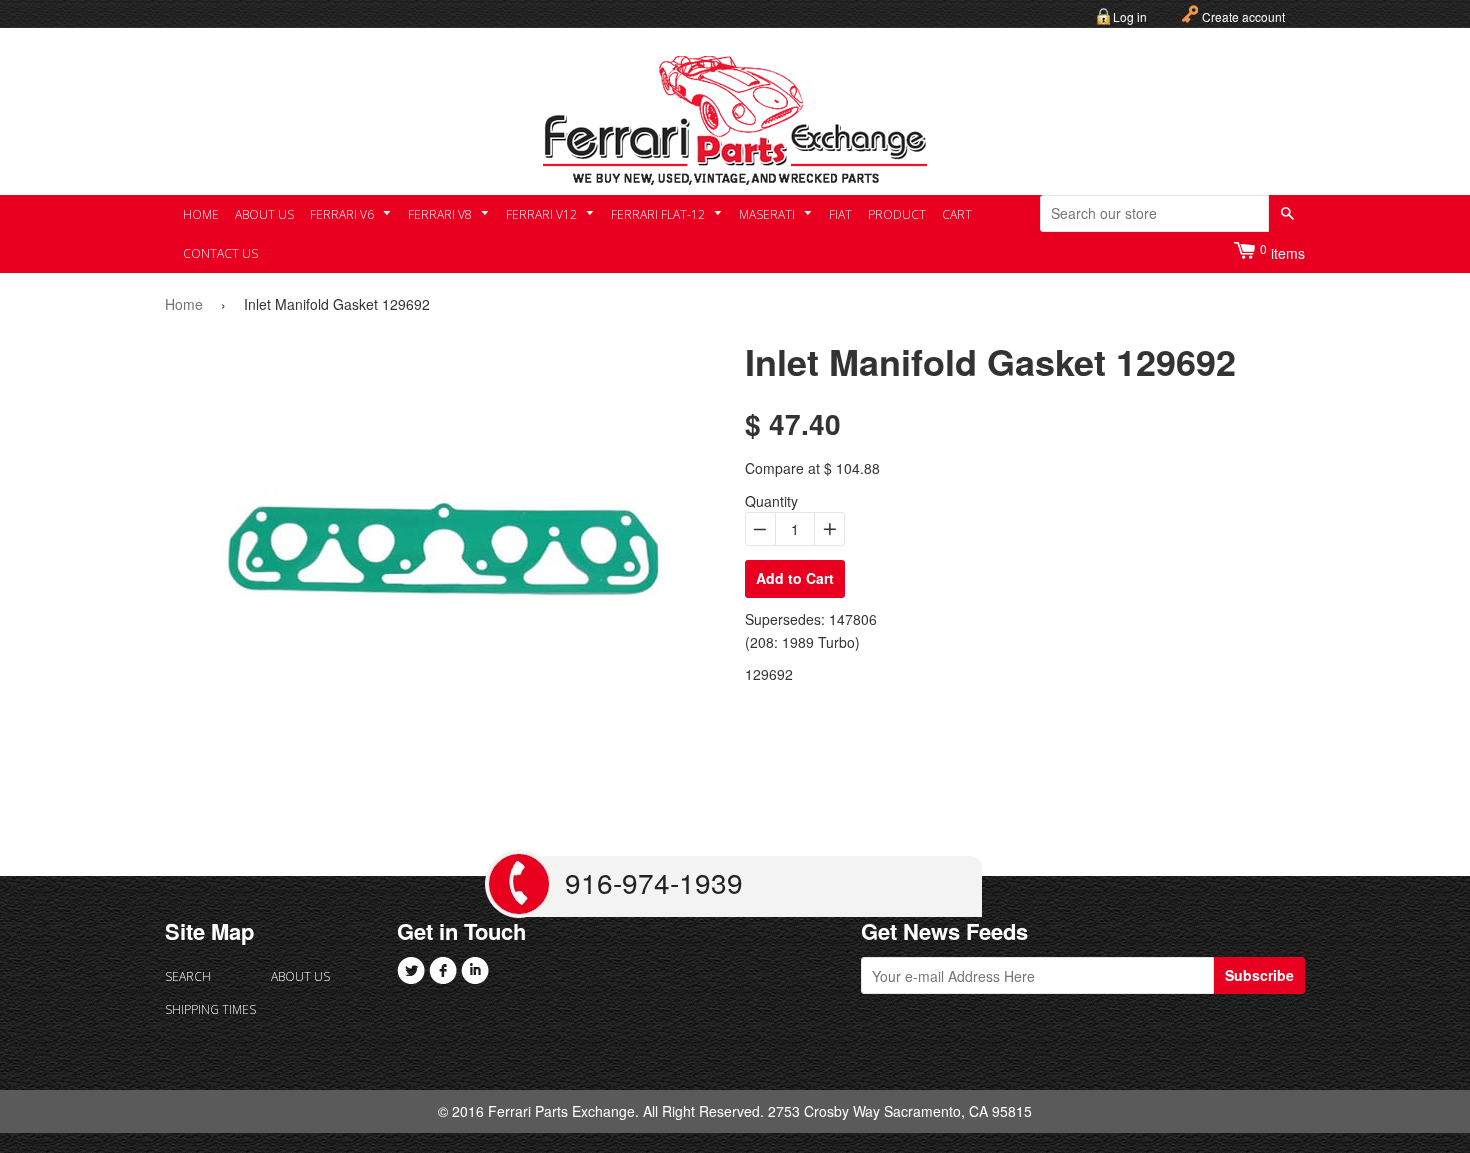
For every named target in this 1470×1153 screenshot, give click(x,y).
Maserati (768, 214)
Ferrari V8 (441, 214)
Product (897, 214)
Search (188, 976)
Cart (957, 214)
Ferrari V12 (543, 214)
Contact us (220, 253)
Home (201, 214)
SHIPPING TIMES (210, 1009)
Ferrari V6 (343, 214)
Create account (1243, 16)
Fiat (840, 214)
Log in (1130, 16)
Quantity (771, 501)
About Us (264, 214)
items (1282, 251)
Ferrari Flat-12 (659, 214)
